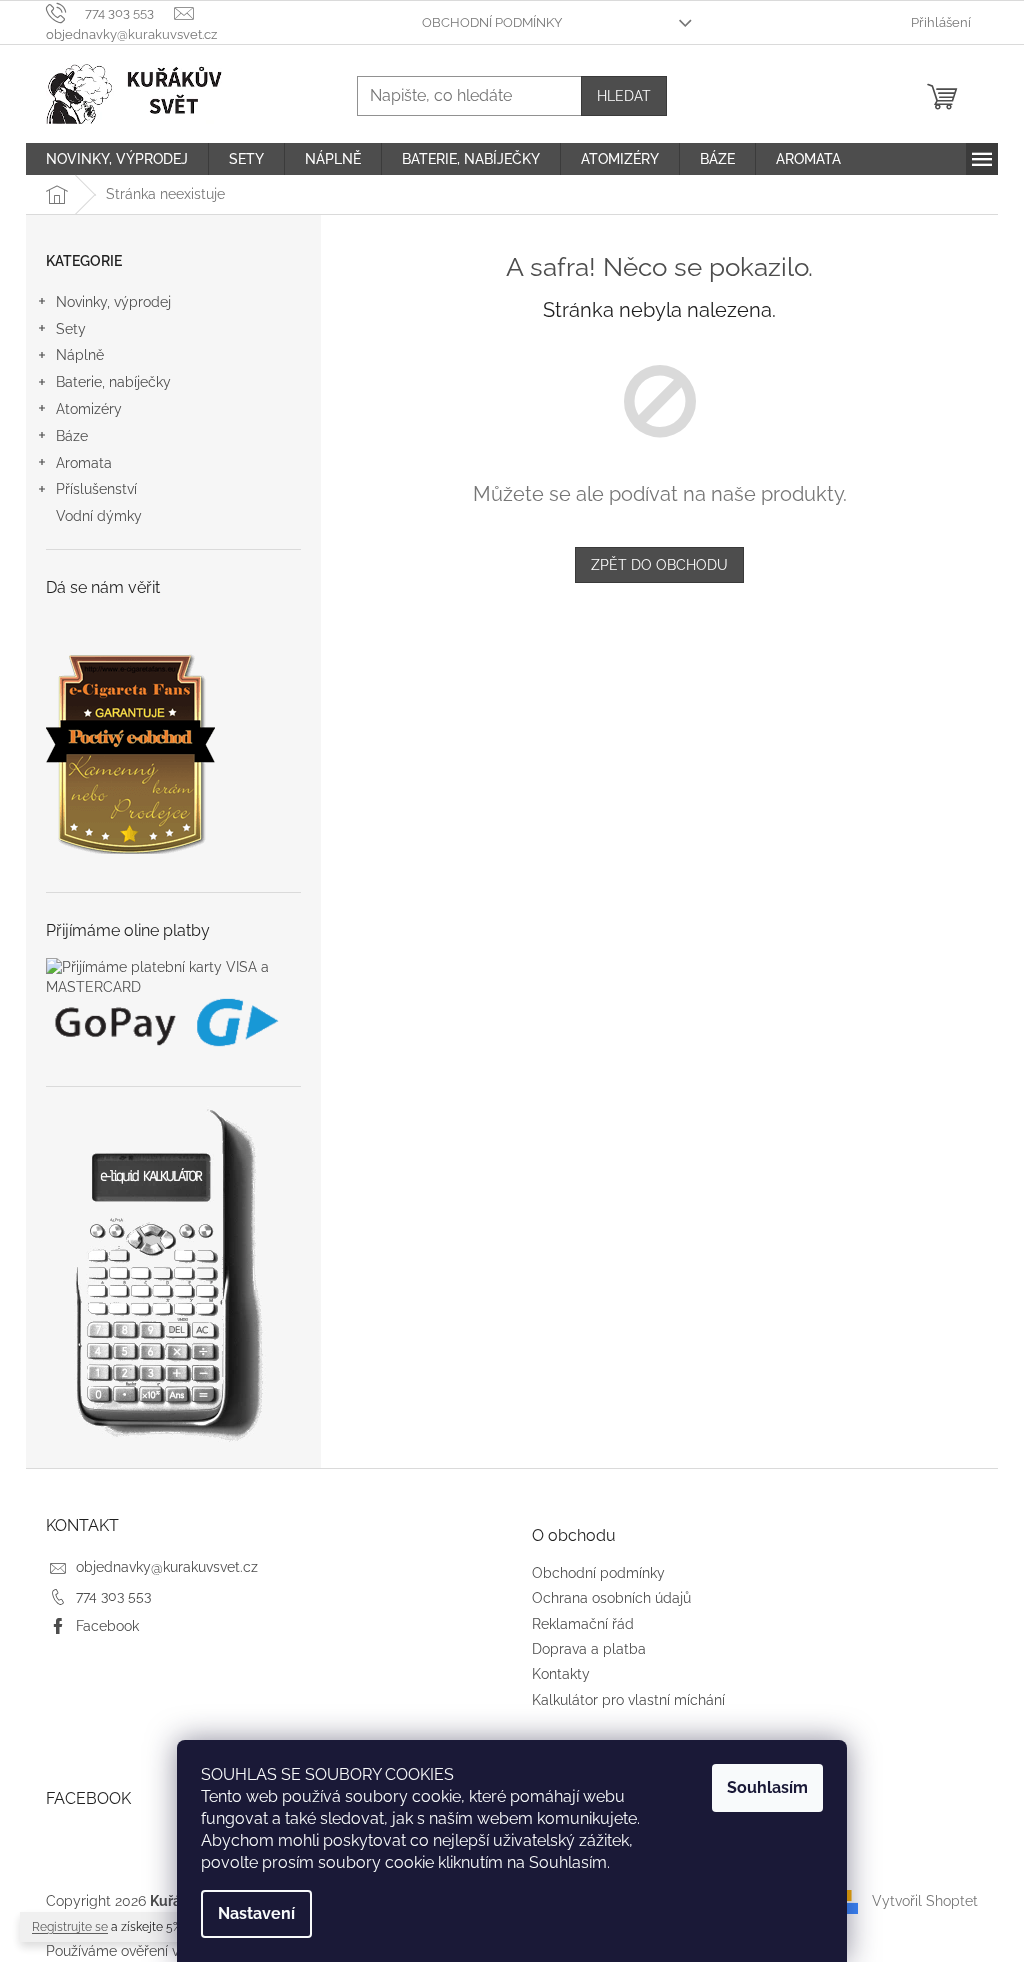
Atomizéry (89, 409)
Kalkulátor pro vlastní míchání (628, 1700)
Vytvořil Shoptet (925, 1901)
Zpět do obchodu (659, 565)
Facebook (107, 1626)
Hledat (624, 96)
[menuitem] (117, 159)
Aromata (84, 463)
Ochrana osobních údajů (611, 1598)
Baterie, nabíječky (113, 382)
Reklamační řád (583, 1624)
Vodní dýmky (99, 516)
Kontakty (561, 1674)
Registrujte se (70, 1927)
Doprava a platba (589, 1649)
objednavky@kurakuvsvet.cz (167, 1567)
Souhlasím (767, 1787)
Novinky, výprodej (113, 302)
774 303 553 (113, 1596)
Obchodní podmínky (492, 22)
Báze (72, 436)
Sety (71, 329)
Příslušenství (96, 489)
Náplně (80, 355)
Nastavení (256, 1913)
